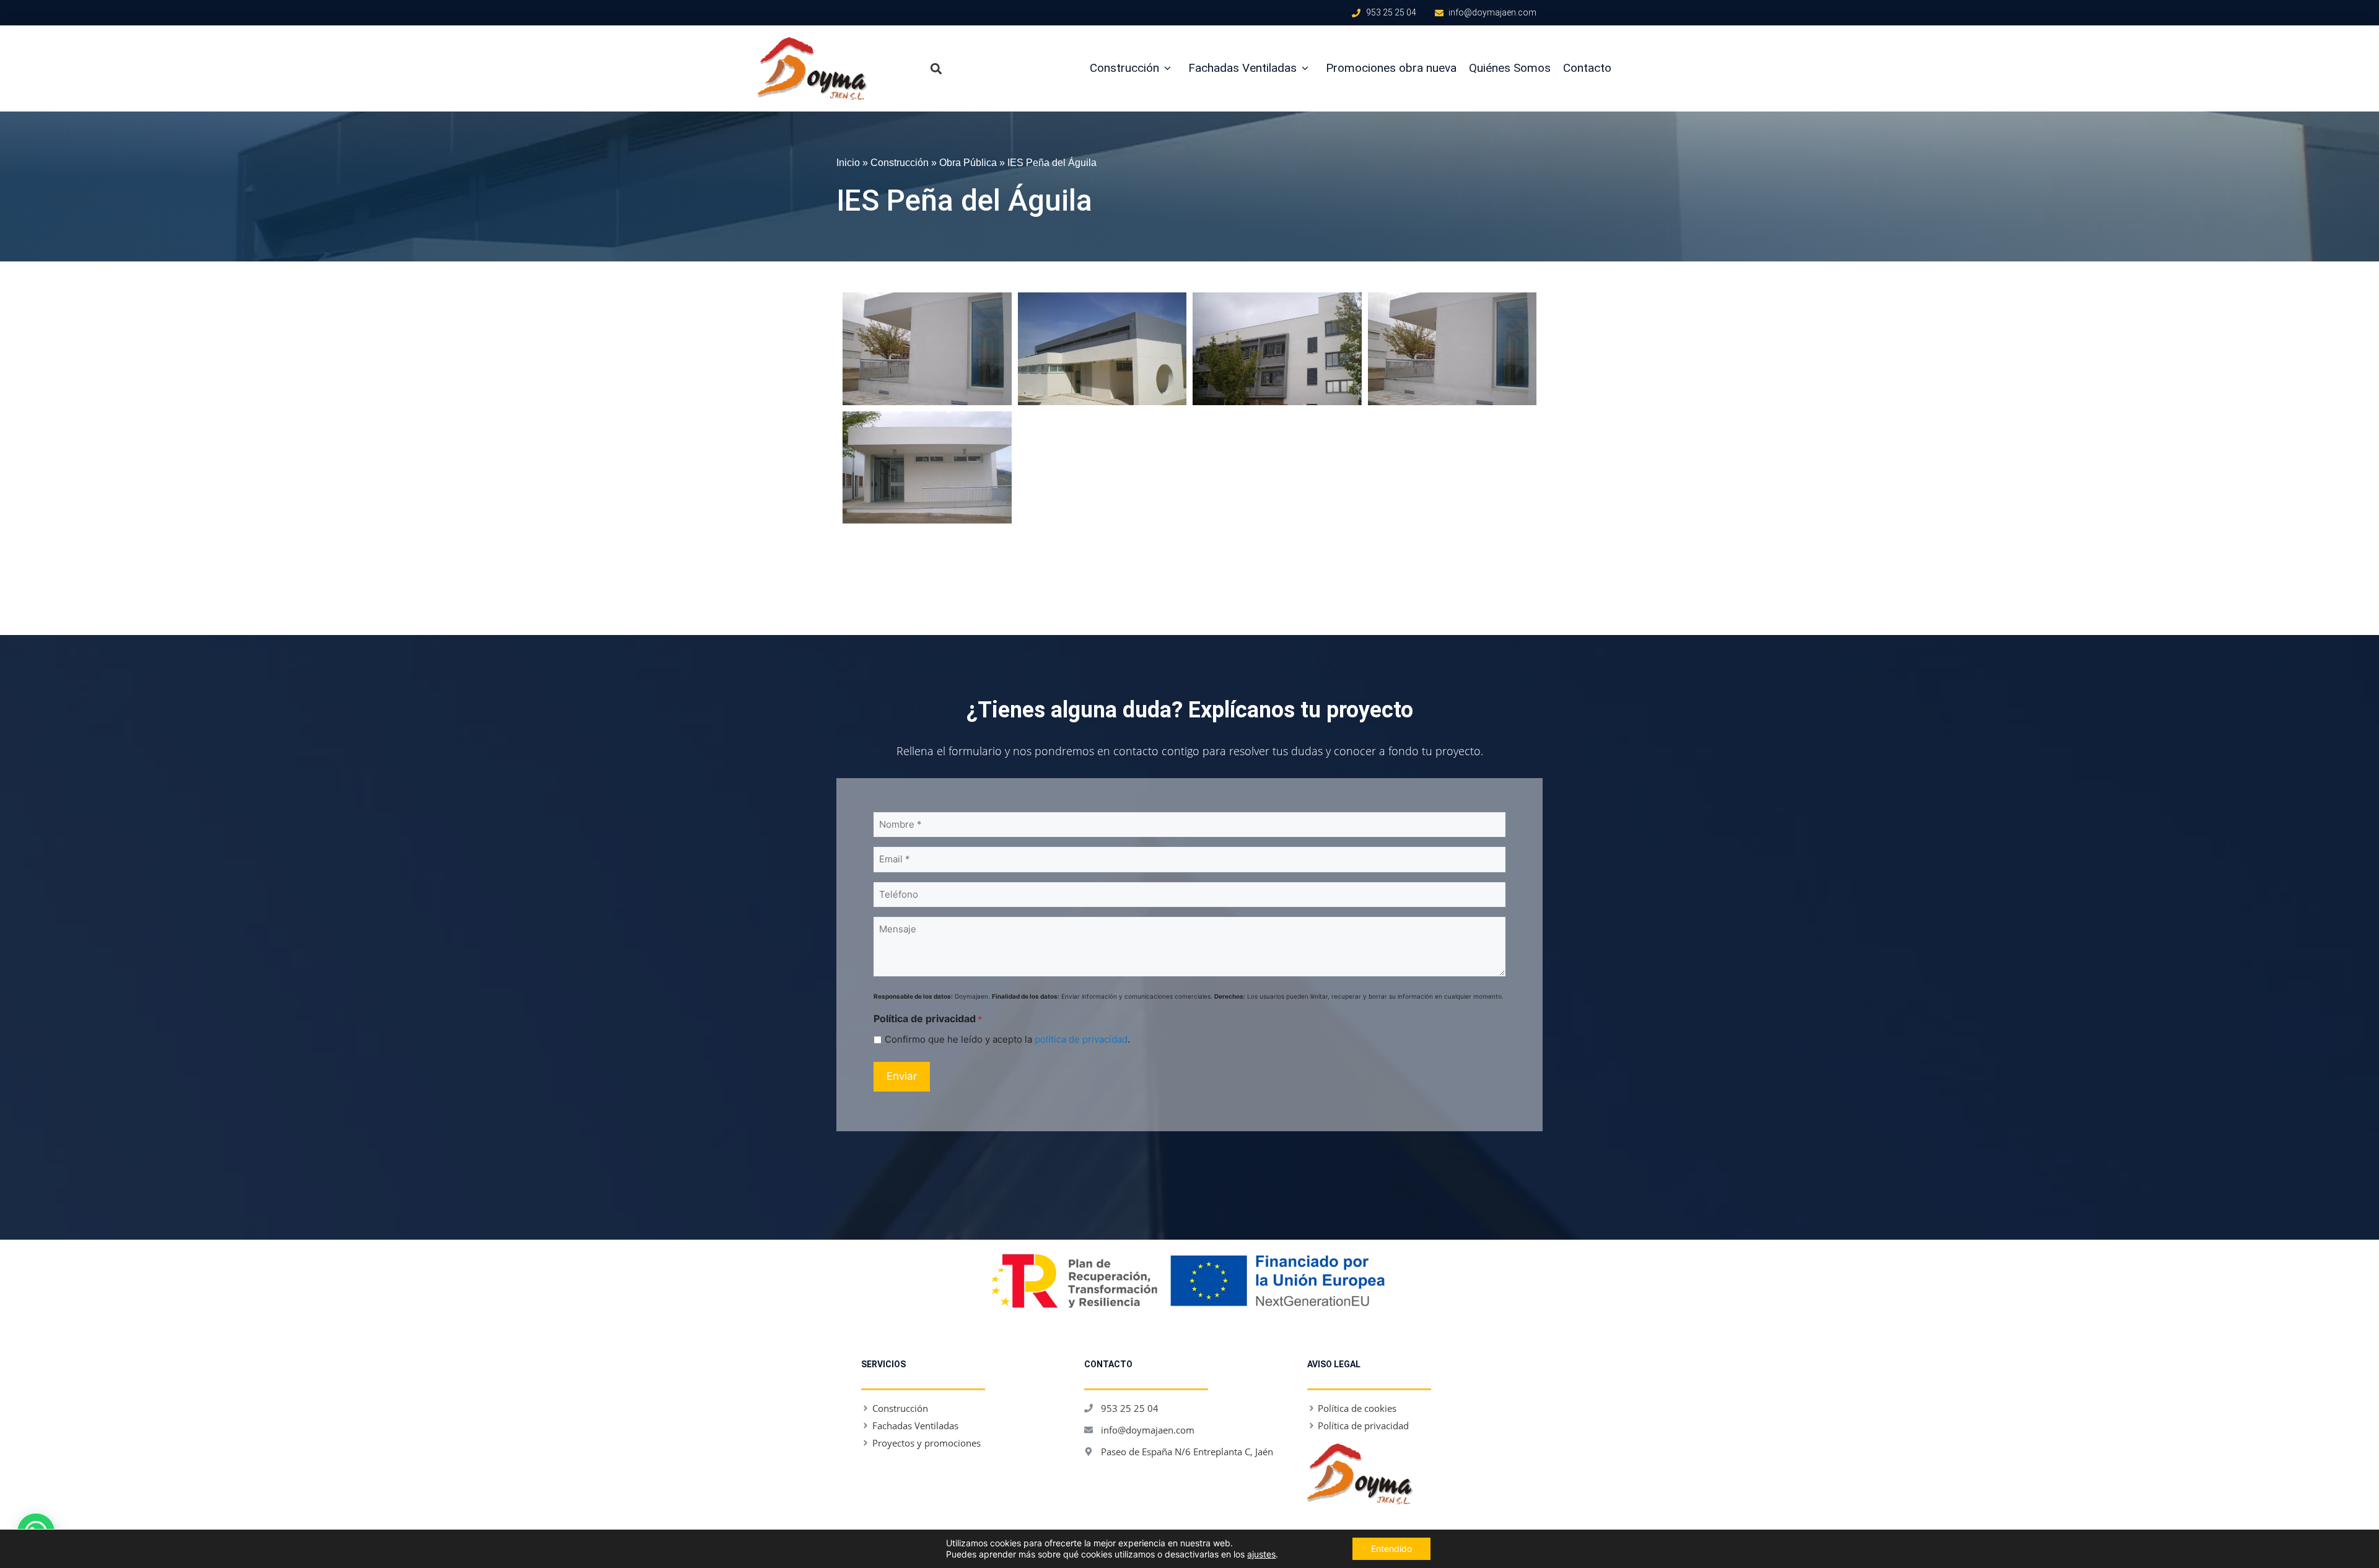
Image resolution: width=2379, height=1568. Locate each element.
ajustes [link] (1261, 1554)
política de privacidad (1081, 1039)
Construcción (1124, 68)
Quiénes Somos (1510, 68)
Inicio (848, 162)
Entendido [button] (1391, 1548)
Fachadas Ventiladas (1242, 68)
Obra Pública (968, 162)
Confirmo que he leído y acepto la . (1007, 1039)
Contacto (1587, 68)
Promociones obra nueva (1391, 68)
